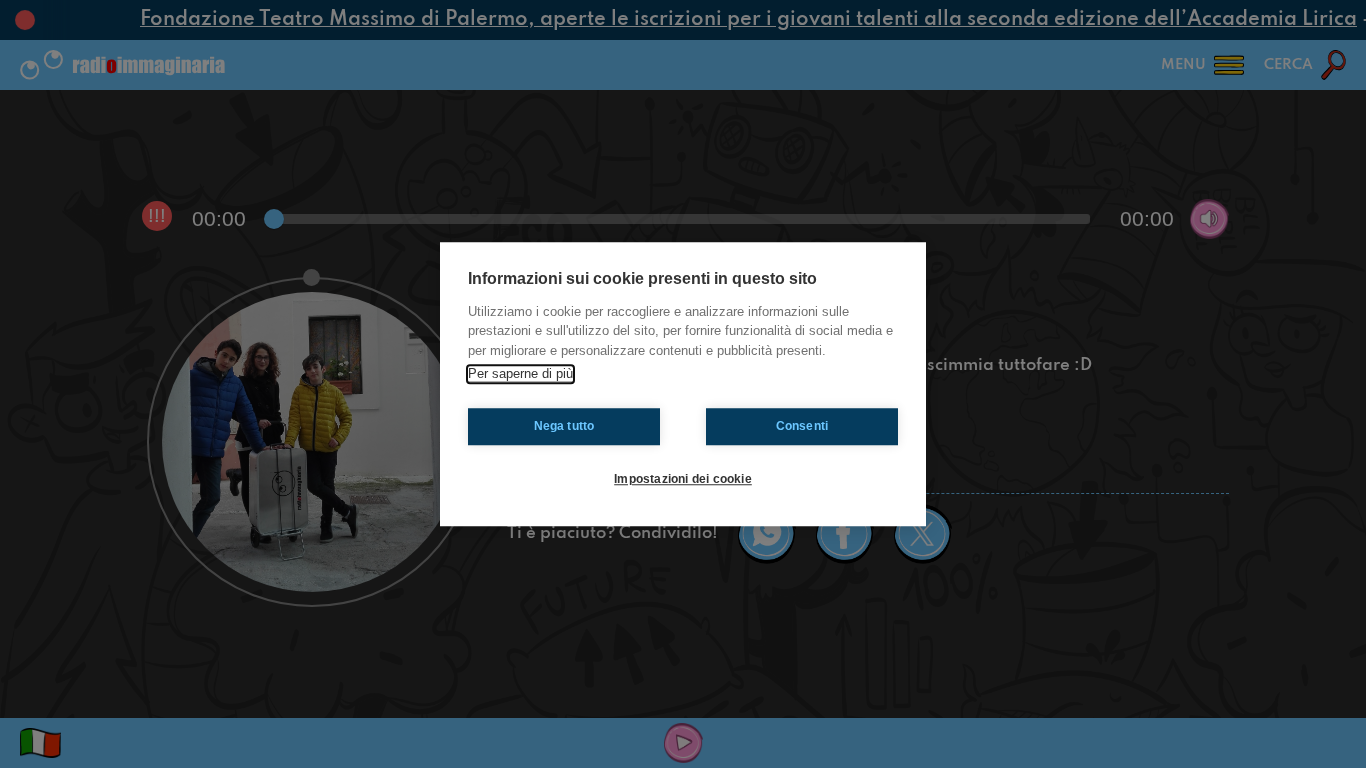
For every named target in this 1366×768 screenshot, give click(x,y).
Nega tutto (564, 426)
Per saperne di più (520, 373)
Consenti (802, 426)
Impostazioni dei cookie (683, 479)
